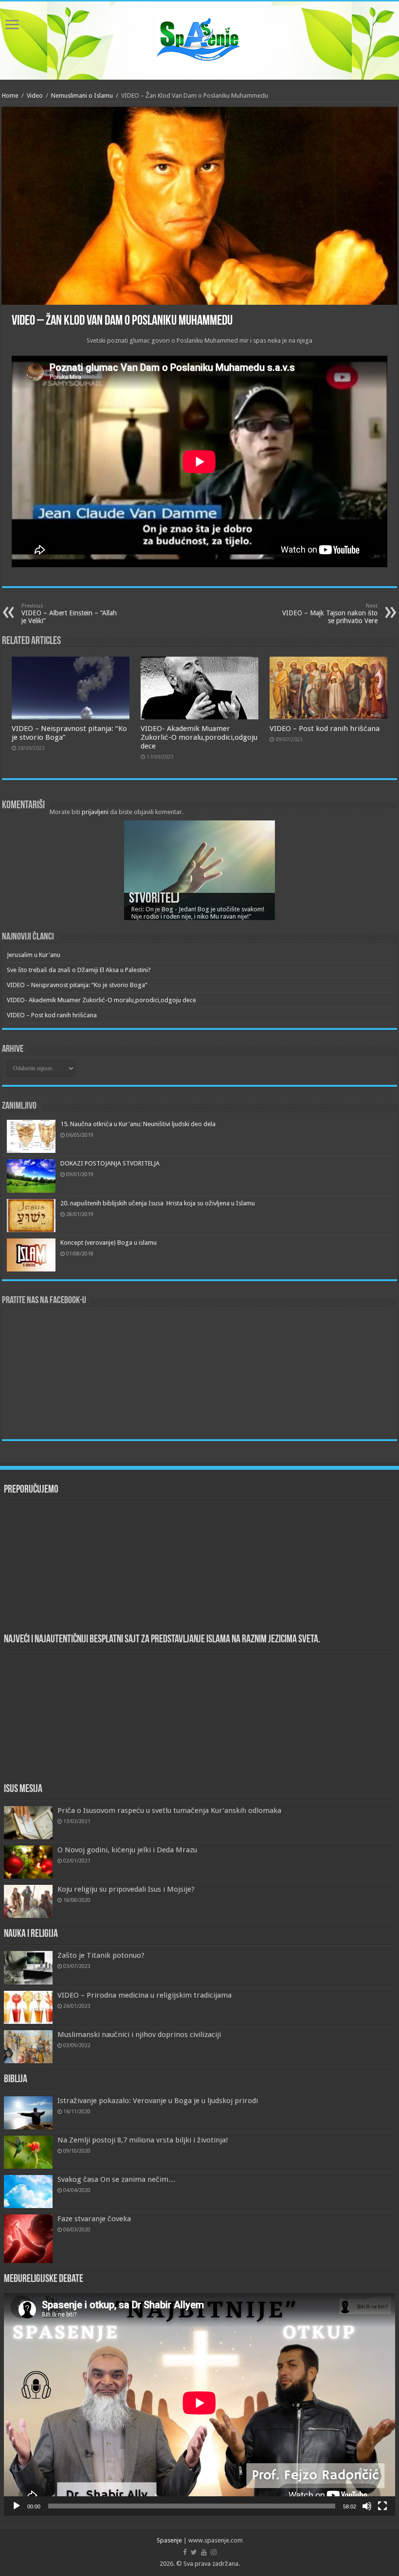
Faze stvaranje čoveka (94, 2219)
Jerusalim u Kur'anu (34, 955)
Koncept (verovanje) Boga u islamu (109, 1243)
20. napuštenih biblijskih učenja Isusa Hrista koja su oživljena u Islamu (158, 1203)
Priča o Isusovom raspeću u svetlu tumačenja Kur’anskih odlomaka (169, 1810)
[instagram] (214, 2552)
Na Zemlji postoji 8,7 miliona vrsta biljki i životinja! (143, 2140)
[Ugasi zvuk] (367, 2506)
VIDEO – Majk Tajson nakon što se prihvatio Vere (330, 614)
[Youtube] (204, 2552)
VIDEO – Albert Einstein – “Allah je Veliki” (69, 614)
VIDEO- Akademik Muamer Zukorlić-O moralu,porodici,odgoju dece (199, 737)
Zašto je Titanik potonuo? (101, 1955)
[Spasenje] (199, 39)
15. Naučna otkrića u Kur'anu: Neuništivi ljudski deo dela (138, 1124)
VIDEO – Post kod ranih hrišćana (325, 729)
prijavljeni (95, 812)
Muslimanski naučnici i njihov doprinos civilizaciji (139, 2035)
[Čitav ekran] (382, 2506)
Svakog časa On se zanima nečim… (117, 2179)
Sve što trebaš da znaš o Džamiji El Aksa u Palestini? (79, 970)
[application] (199, 2404)
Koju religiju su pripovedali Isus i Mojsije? (126, 1889)
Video (35, 96)
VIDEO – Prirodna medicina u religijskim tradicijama (145, 1995)
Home (10, 96)
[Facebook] (185, 2552)
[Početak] (17, 2506)
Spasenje (169, 2540)
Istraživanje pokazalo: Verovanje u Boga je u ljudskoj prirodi (158, 2101)
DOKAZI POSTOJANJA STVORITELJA (110, 1163)
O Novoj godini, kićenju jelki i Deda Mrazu (127, 1850)
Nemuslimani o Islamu (82, 96)
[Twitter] (194, 2552)
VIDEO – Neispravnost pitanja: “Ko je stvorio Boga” (77, 985)
